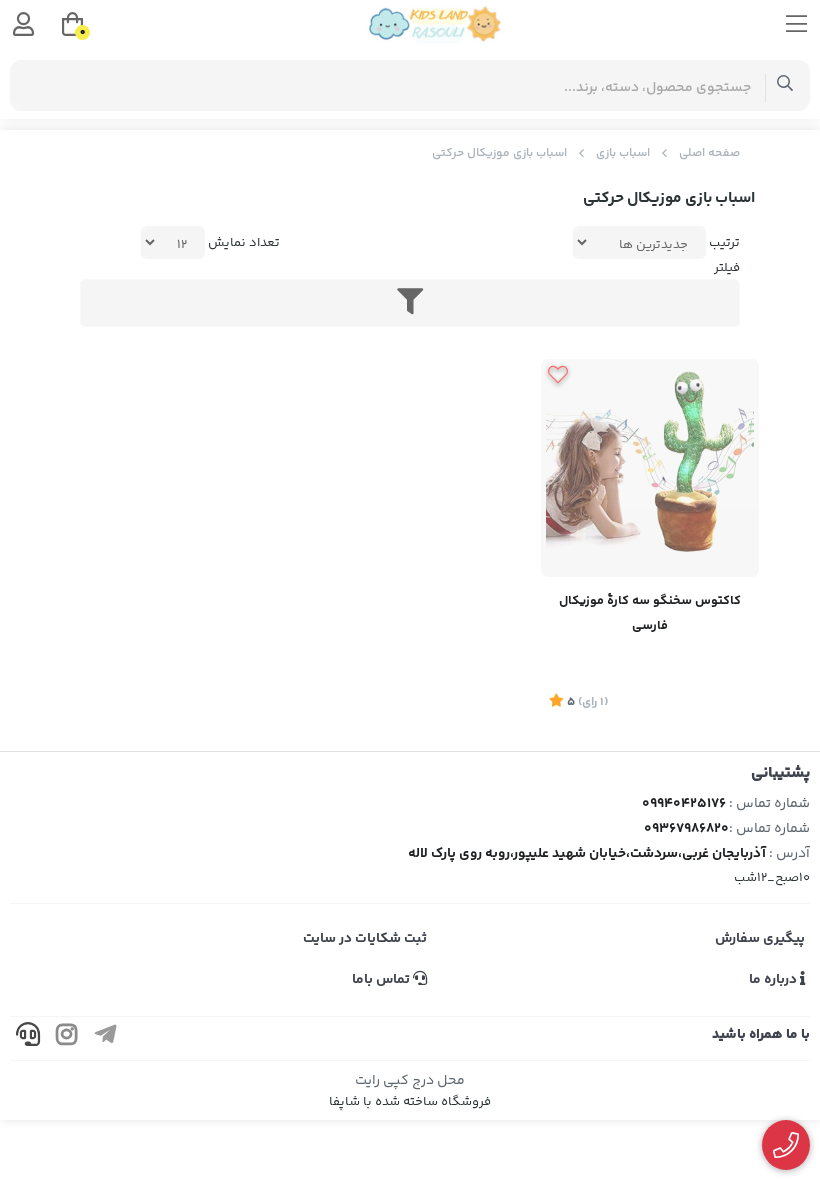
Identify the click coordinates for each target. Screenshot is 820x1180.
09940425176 (684, 804)
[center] (785, 85)
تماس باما (382, 980)
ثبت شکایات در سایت (365, 939)
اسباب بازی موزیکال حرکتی (499, 153)
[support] (28, 1038)
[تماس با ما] (786, 1145)
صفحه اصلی (709, 153)
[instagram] (67, 1038)
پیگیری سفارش (760, 939)
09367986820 (686, 829)
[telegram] (106, 1038)
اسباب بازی (623, 153)
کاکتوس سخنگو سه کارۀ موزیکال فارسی (650, 613)
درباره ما (774, 980)
